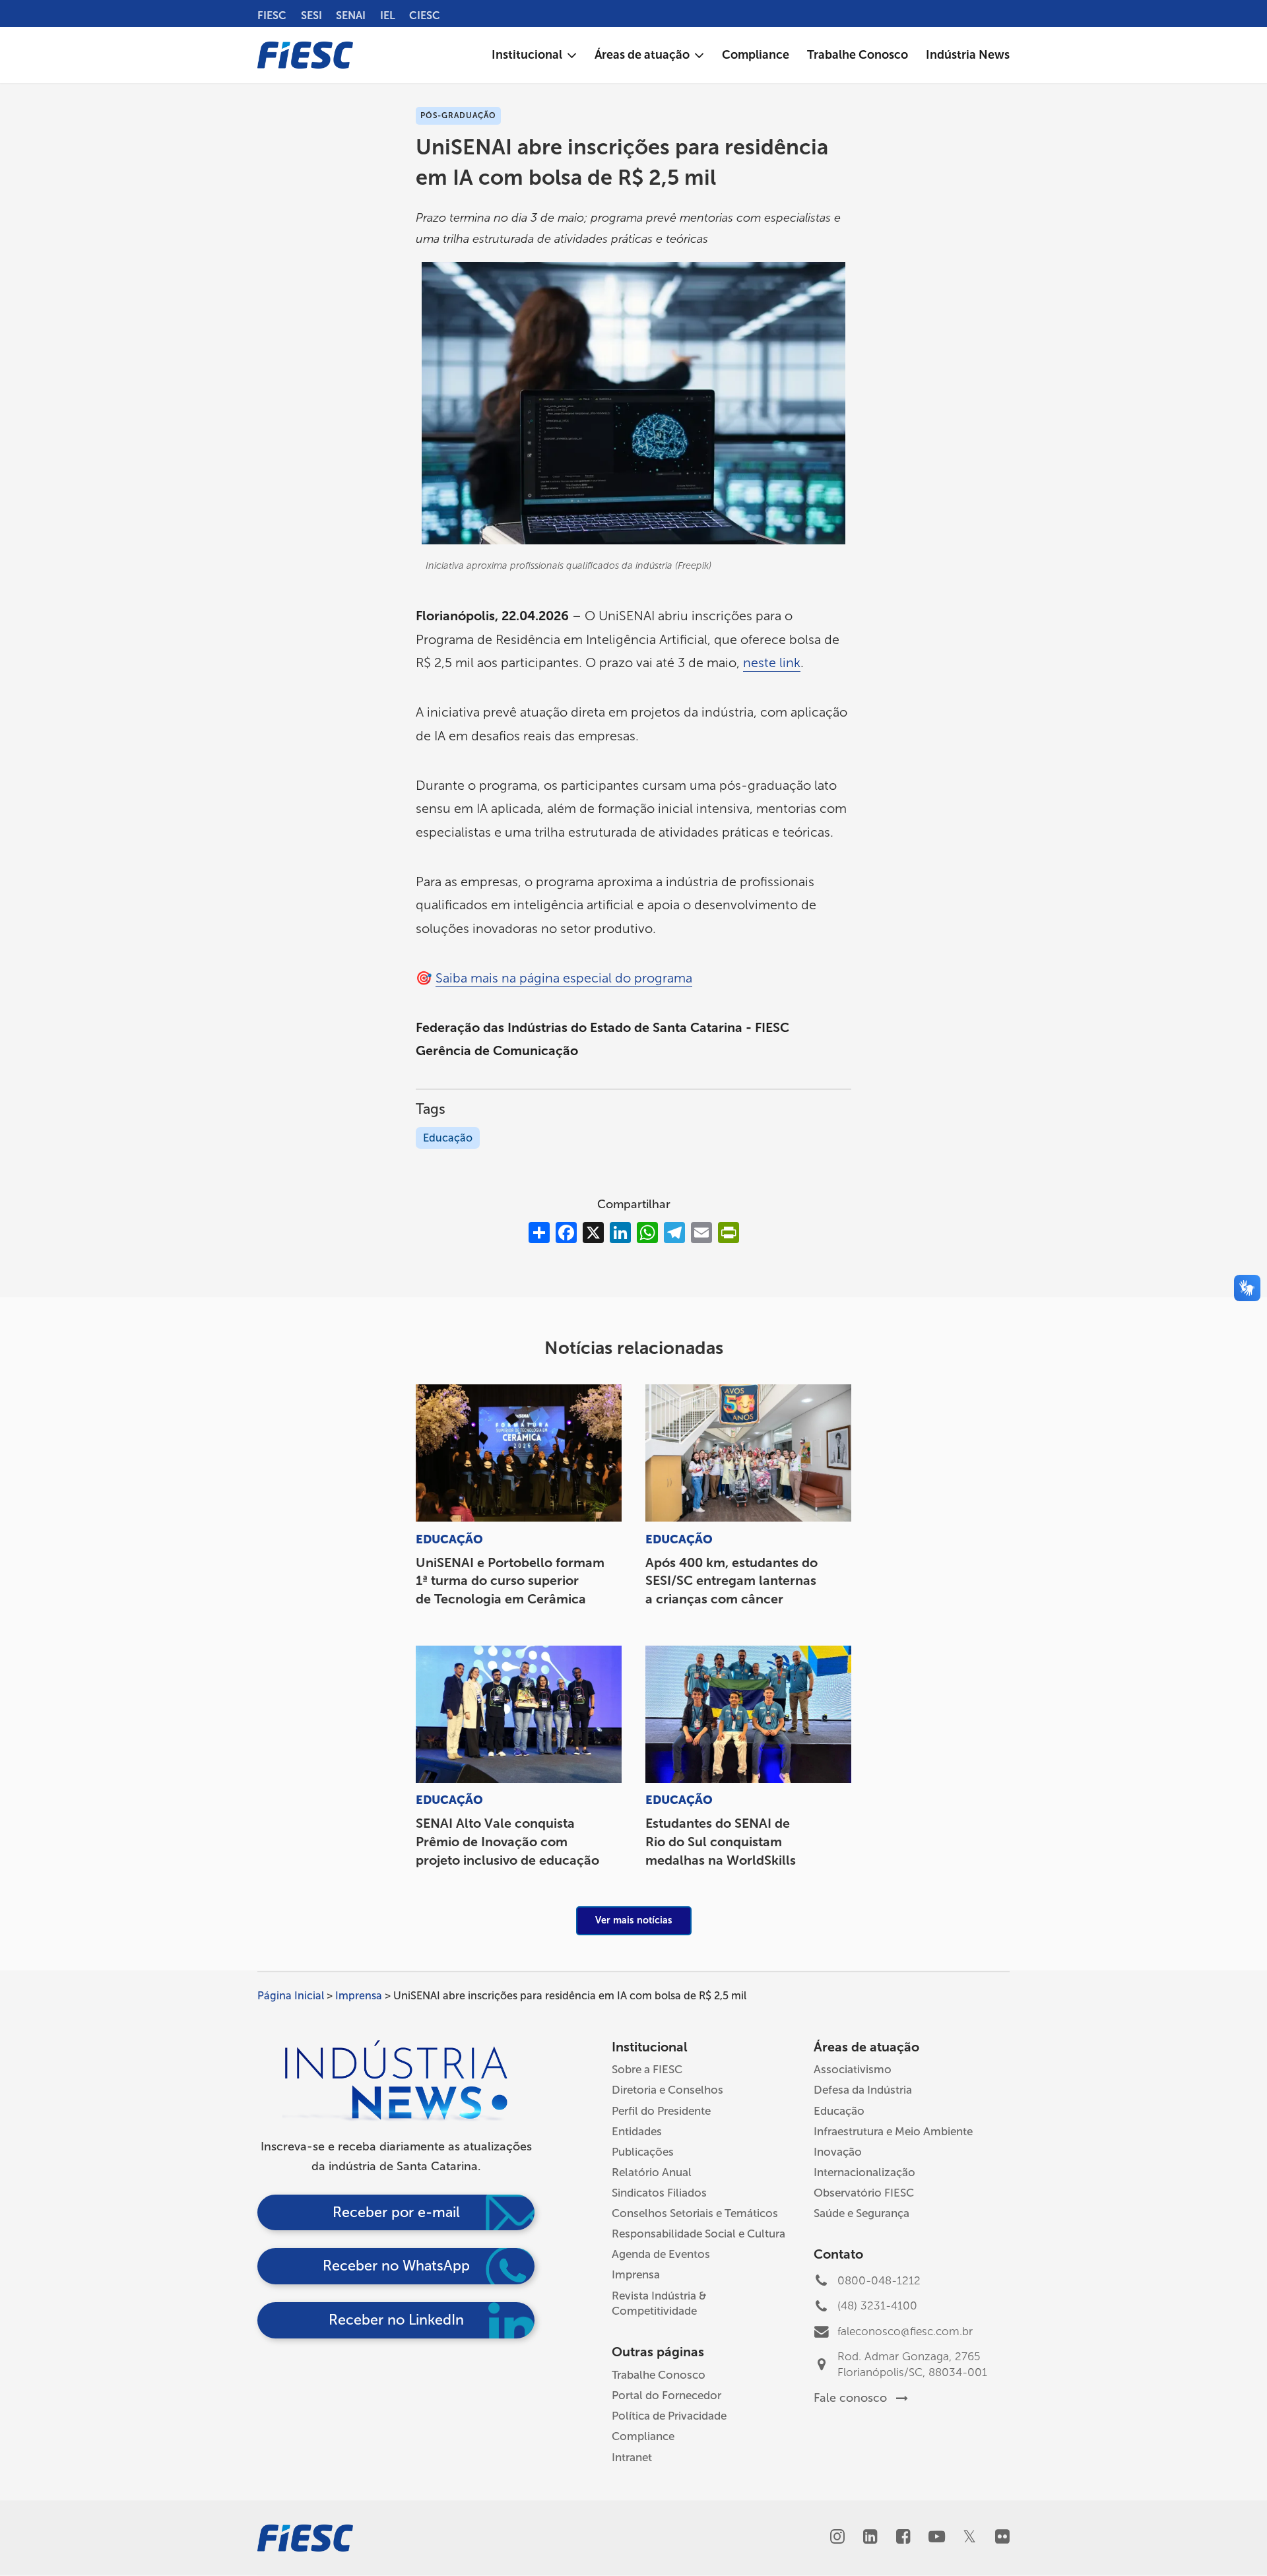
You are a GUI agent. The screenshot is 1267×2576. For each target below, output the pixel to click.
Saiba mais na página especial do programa (564, 978)
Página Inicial (291, 1996)
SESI (311, 16)
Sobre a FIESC (647, 2069)
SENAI (351, 16)
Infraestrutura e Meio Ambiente (893, 2131)
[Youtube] (936, 2538)
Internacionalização (864, 2172)
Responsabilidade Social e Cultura (698, 2234)
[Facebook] (903, 2538)
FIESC (272, 16)
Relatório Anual (652, 2172)
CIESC (425, 16)
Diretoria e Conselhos (667, 2090)
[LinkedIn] (870, 2538)
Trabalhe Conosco (659, 2375)
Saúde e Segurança (861, 2213)
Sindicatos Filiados (659, 2193)
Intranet (632, 2457)
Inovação (838, 2152)
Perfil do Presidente (661, 2111)
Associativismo (853, 2069)
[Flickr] (1002, 2538)
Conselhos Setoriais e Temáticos (695, 2213)
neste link (772, 662)
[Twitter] (969, 2538)
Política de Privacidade (669, 2416)
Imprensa (359, 1996)
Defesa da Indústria (863, 2090)
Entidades (637, 2131)
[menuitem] (534, 55)
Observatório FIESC (864, 2193)
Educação (448, 1138)
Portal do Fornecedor (666, 2395)
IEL (388, 16)
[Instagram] (837, 2538)
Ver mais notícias (634, 1920)
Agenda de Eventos (661, 2254)
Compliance (643, 2436)
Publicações (643, 2152)
